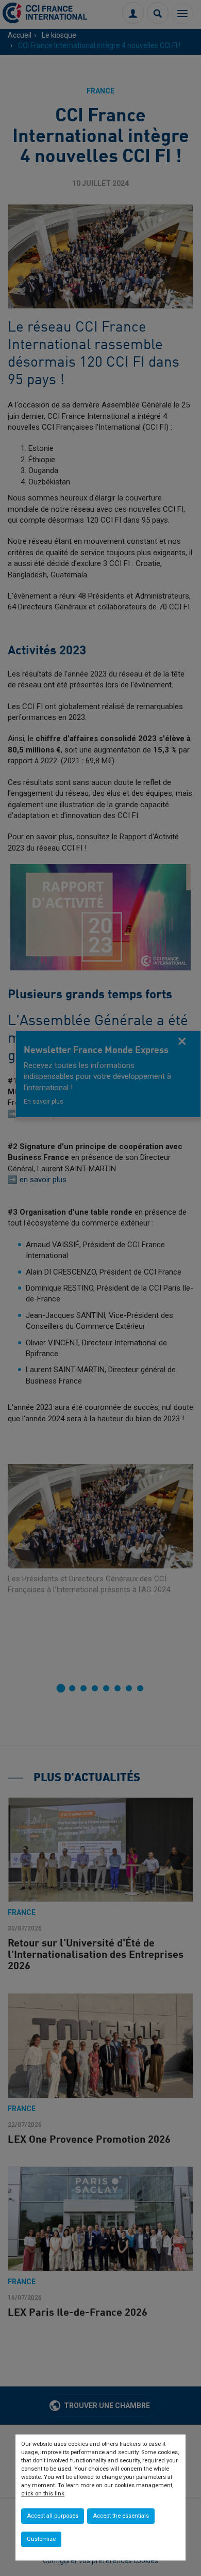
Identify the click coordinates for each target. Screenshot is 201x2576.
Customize (41, 2539)
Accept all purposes (53, 2516)
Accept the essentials (121, 2516)
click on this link (43, 2494)
